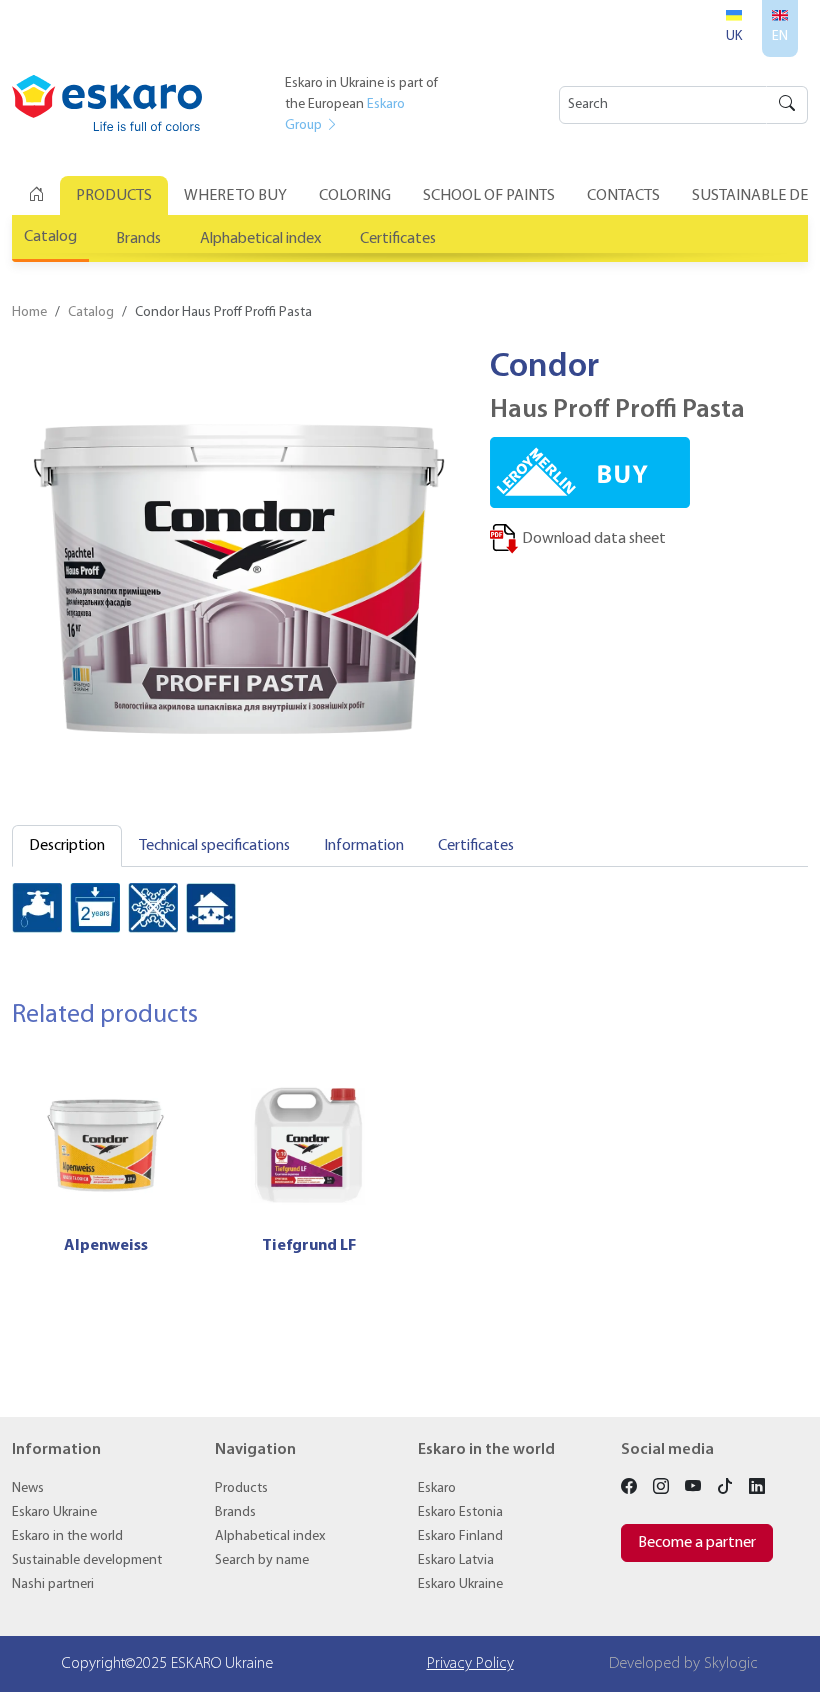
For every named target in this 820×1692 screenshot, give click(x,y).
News (28, 1488)
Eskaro (437, 1488)
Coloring (355, 196)
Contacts (623, 196)
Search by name (262, 1560)
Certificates (398, 239)
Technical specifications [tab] (214, 846)
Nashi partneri (53, 1584)
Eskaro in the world (67, 1536)
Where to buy (235, 196)
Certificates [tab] (476, 846)
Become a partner (697, 1543)
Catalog (50, 237)
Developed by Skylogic (683, 1664)
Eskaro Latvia (456, 1560)
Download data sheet (592, 539)
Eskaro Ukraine (54, 1512)
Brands (138, 239)
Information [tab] (364, 846)
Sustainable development (87, 1560)
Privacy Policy (470, 1664)
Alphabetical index (260, 239)
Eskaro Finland (460, 1536)
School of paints (489, 196)
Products (114, 196)
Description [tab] (67, 846)
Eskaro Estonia (460, 1512)
